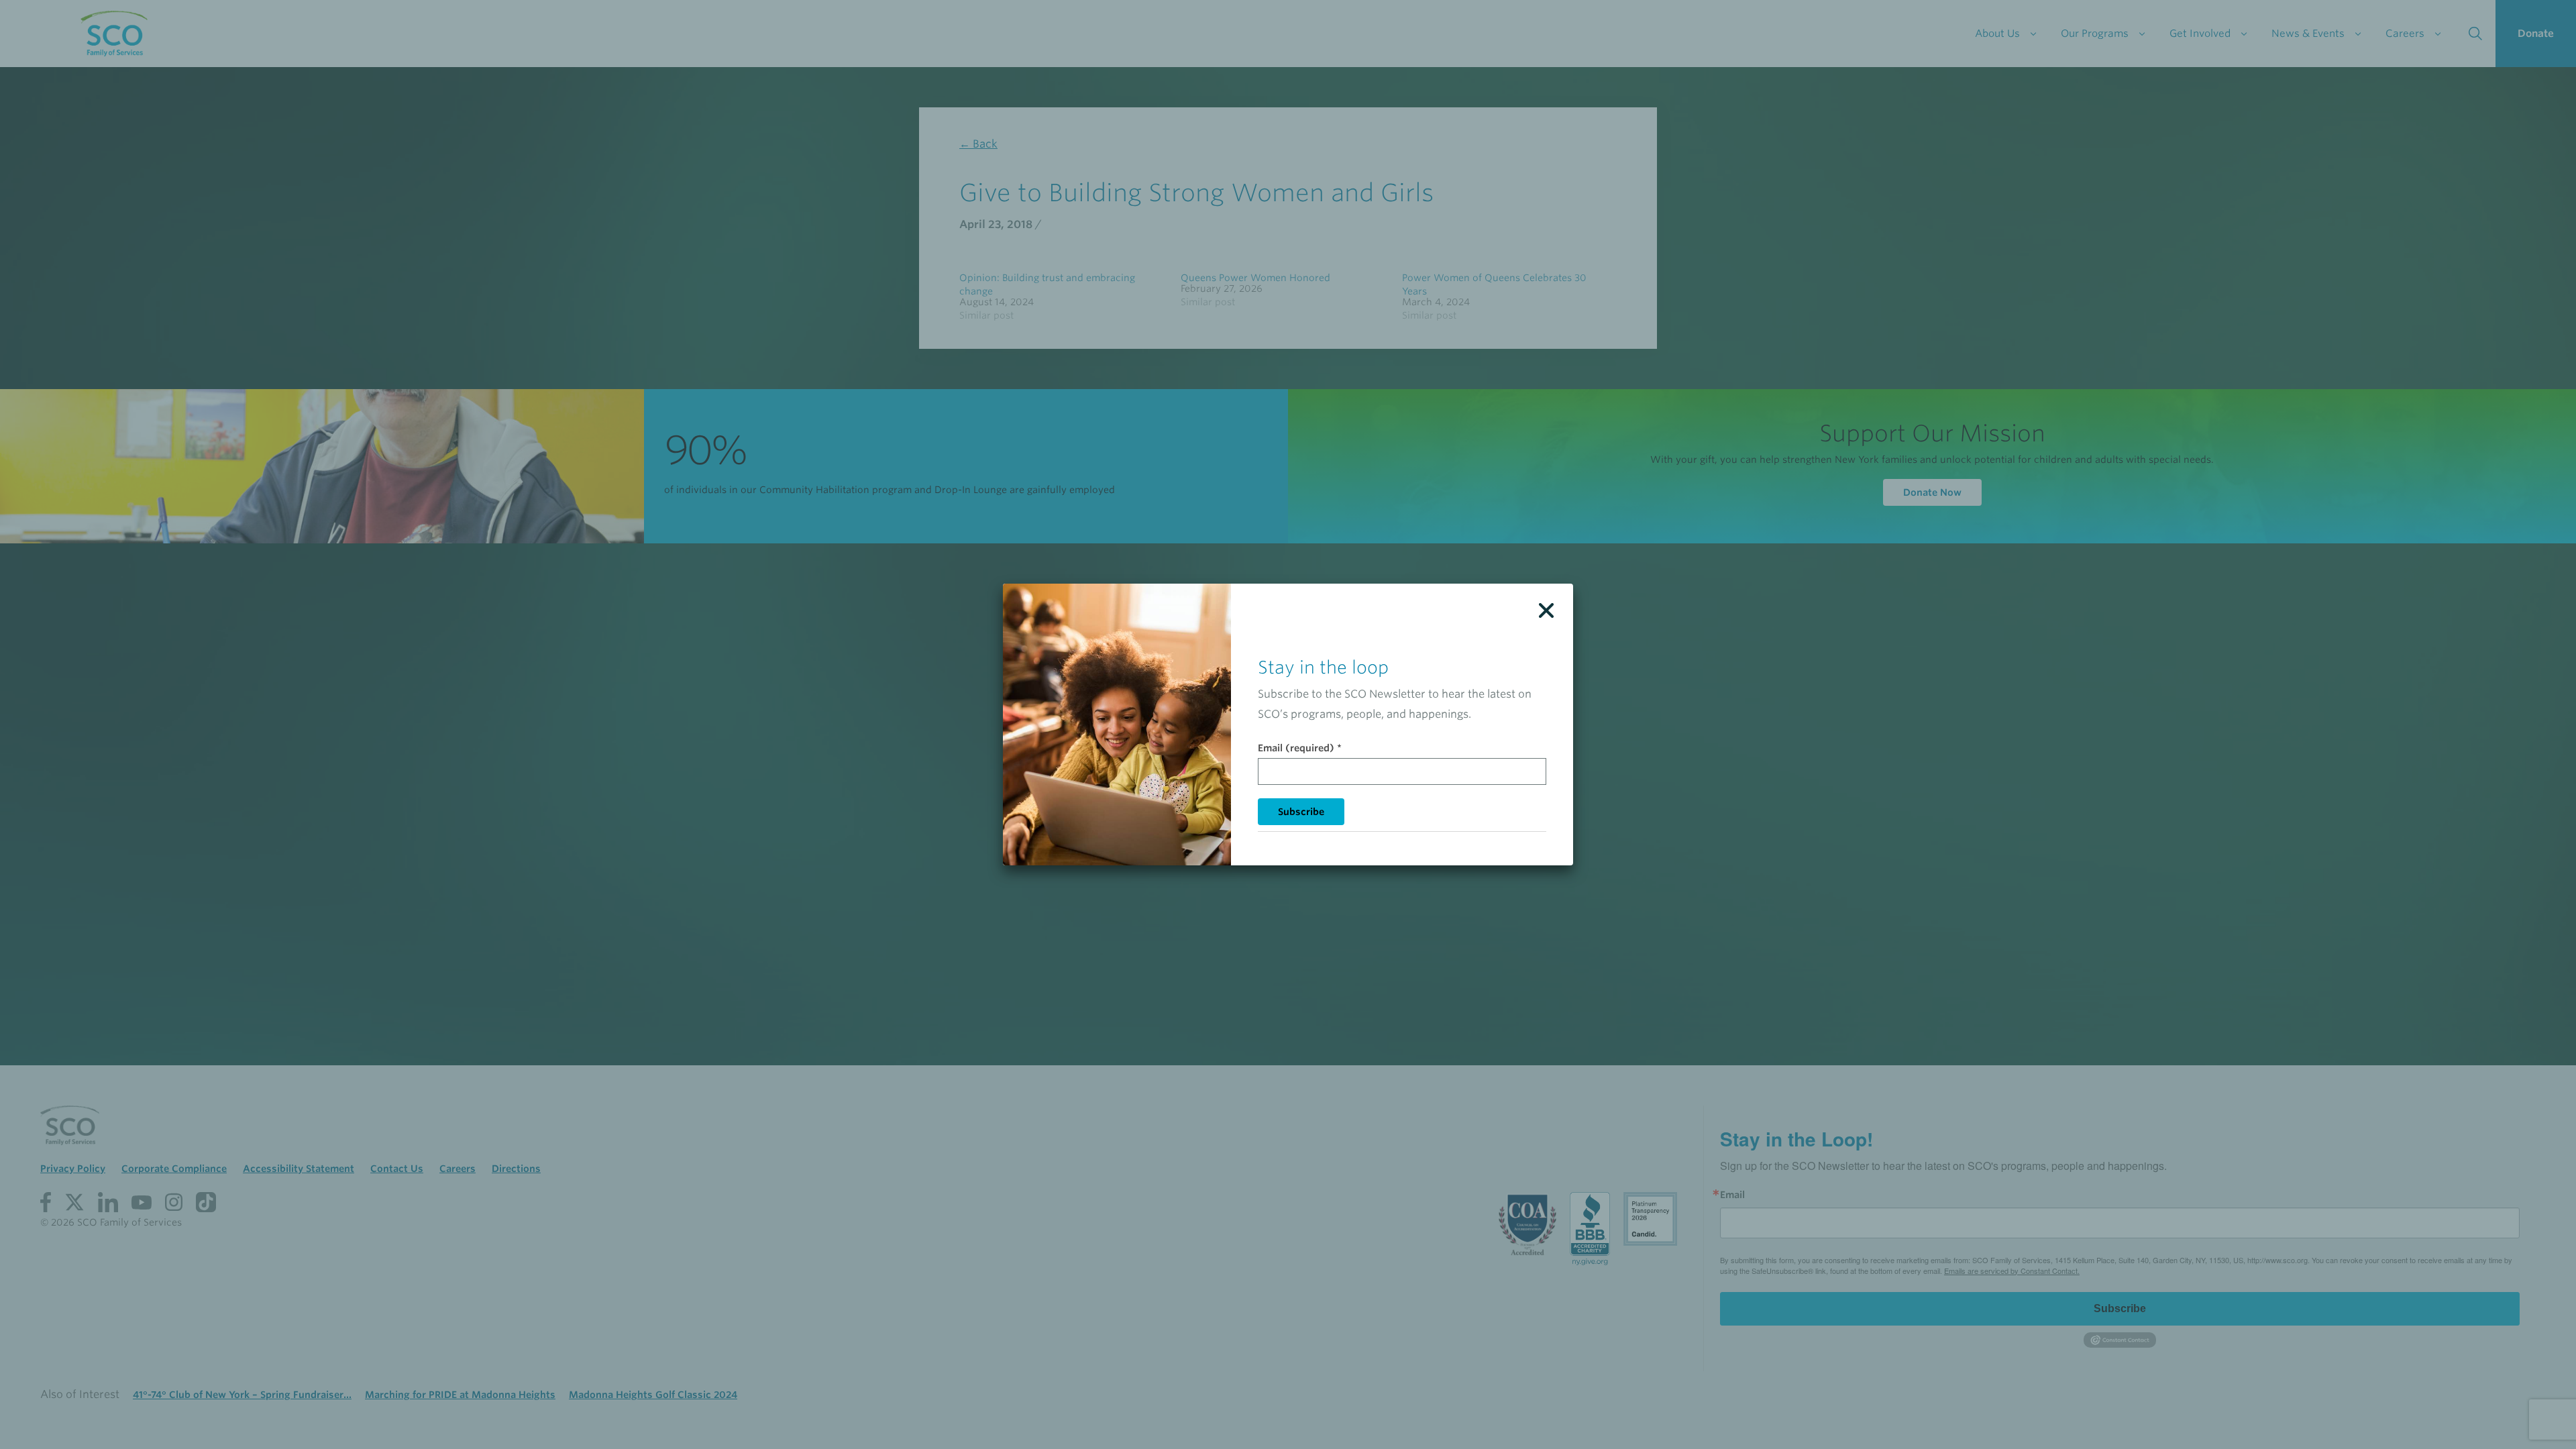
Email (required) (1300, 748)
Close (1546, 610)
